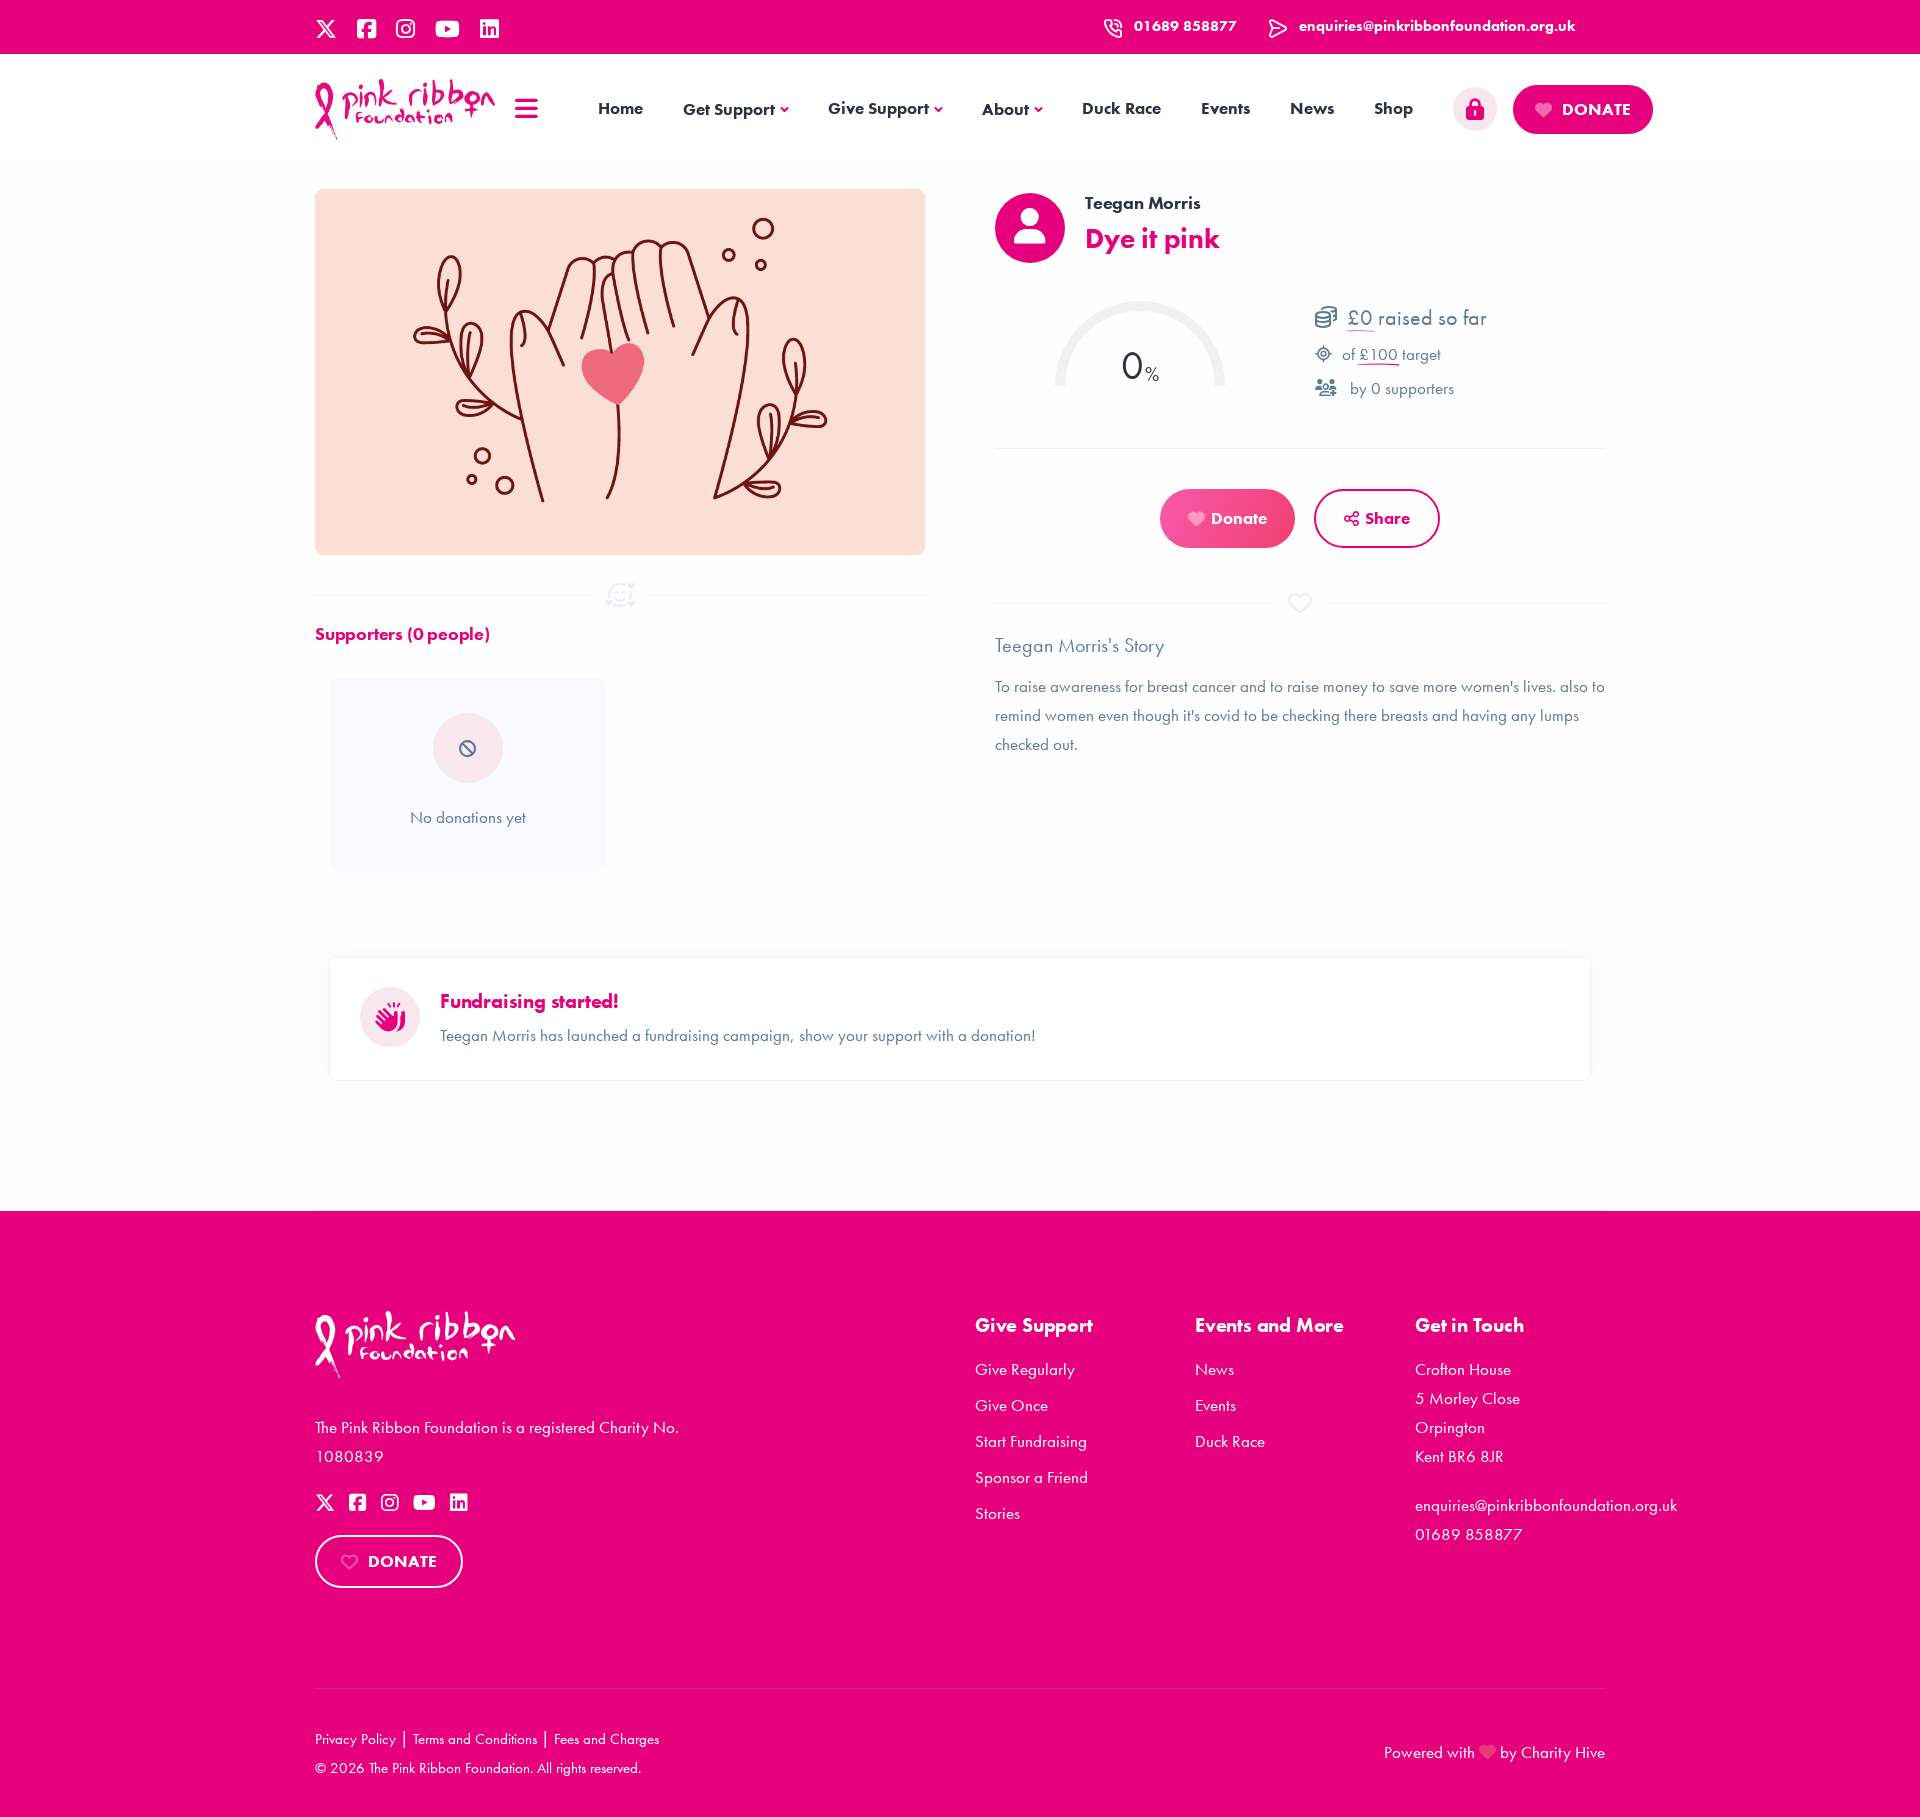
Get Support (729, 109)
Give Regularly (1025, 1369)
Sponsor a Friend (1031, 1477)
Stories (997, 1513)
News (1312, 108)
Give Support (878, 108)
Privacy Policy (355, 1739)
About (1005, 109)
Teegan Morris (1142, 202)
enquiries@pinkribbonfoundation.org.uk (1437, 26)
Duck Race (1121, 108)
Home (620, 108)
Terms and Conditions (475, 1739)
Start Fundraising (1031, 1441)
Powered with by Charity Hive (1494, 1752)
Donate (1596, 109)
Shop (1393, 108)
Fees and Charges (606, 1739)
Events (1225, 108)
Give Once (1011, 1405)
